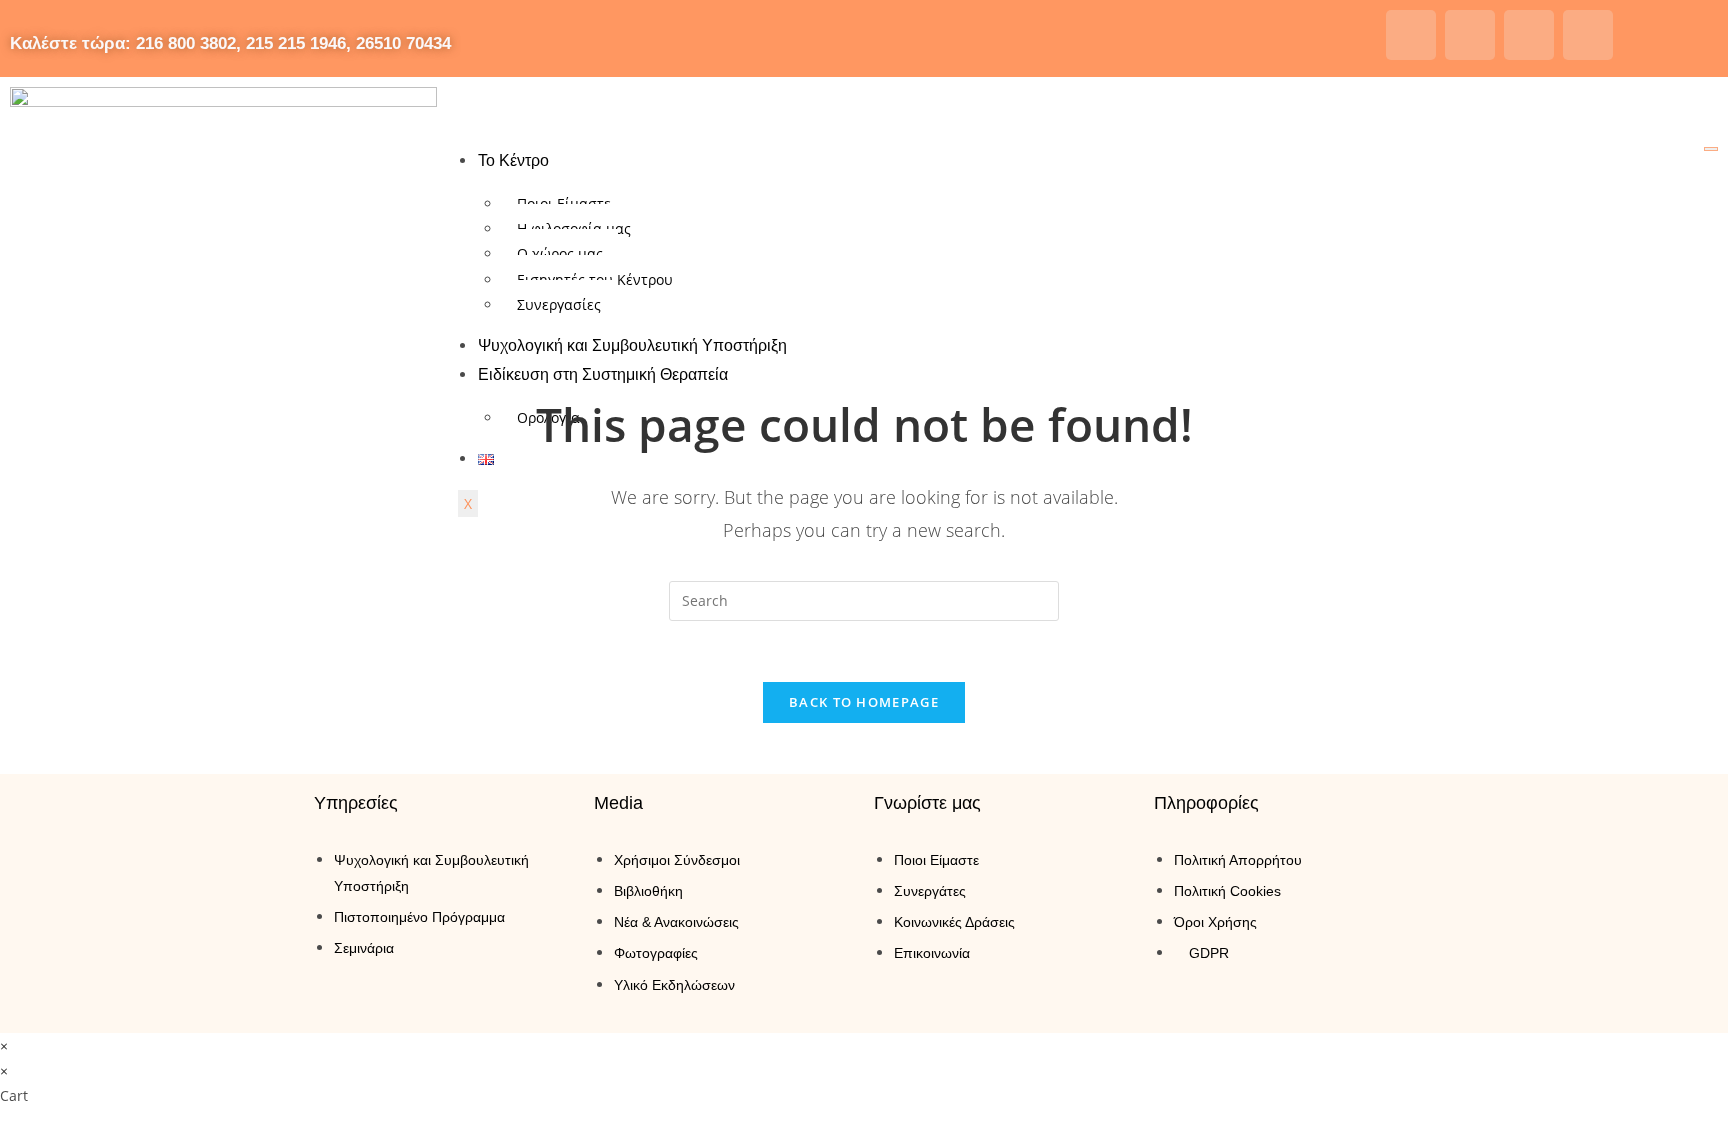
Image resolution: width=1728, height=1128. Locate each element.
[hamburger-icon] (1711, 149)
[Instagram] (1470, 35)
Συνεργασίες (559, 304)
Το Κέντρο (513, 160)
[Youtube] (1529, 35)
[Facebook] (1411, 35)
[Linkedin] (1588, 35)
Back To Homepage (864, 702)
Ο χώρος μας (560, 253)
